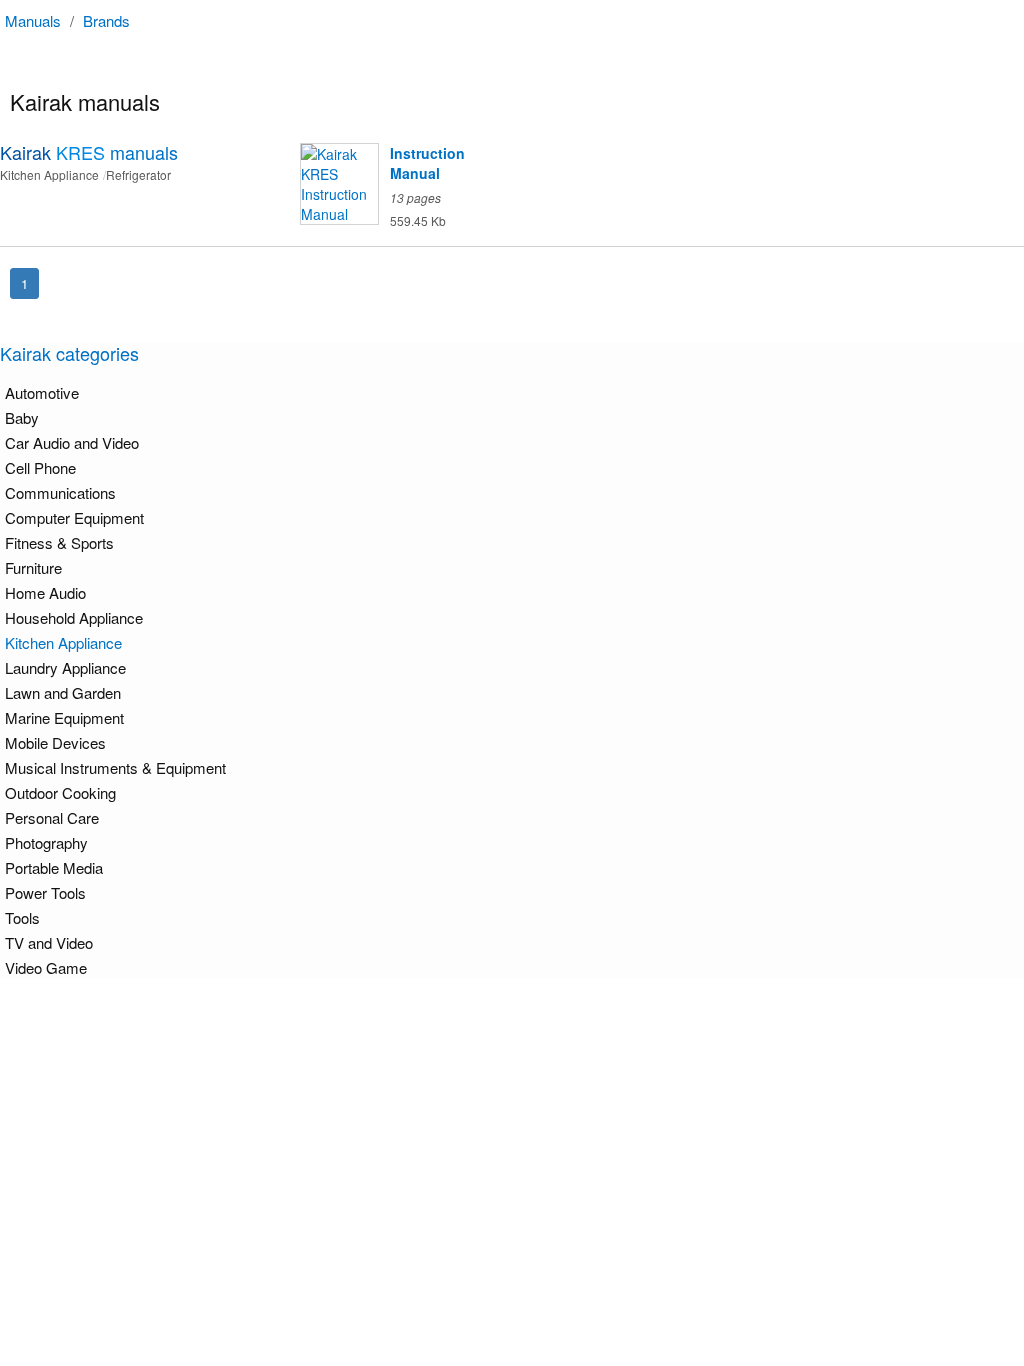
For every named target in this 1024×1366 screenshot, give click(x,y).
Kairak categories (69, 353)
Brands (106, 20)
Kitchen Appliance (63, 642)
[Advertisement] (517, 1122)
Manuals (33, 20)
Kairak (89, 152)
